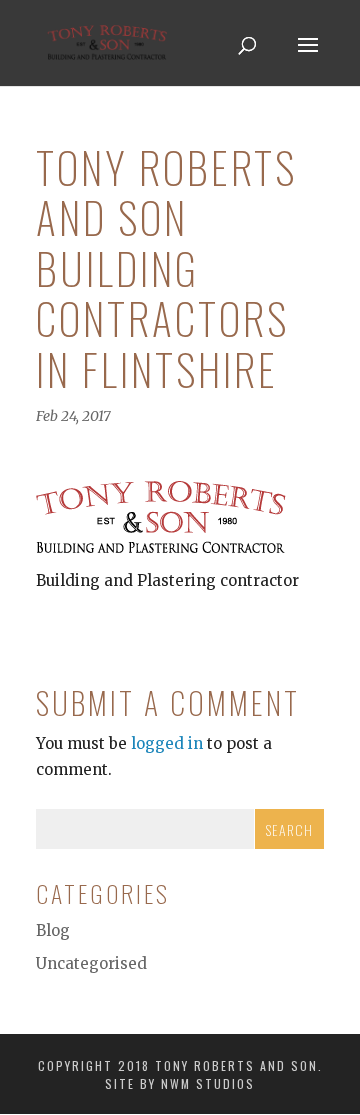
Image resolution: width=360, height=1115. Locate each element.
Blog (53, 930)
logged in (167, 743)
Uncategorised (91, 963)
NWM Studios (208, 1083)
